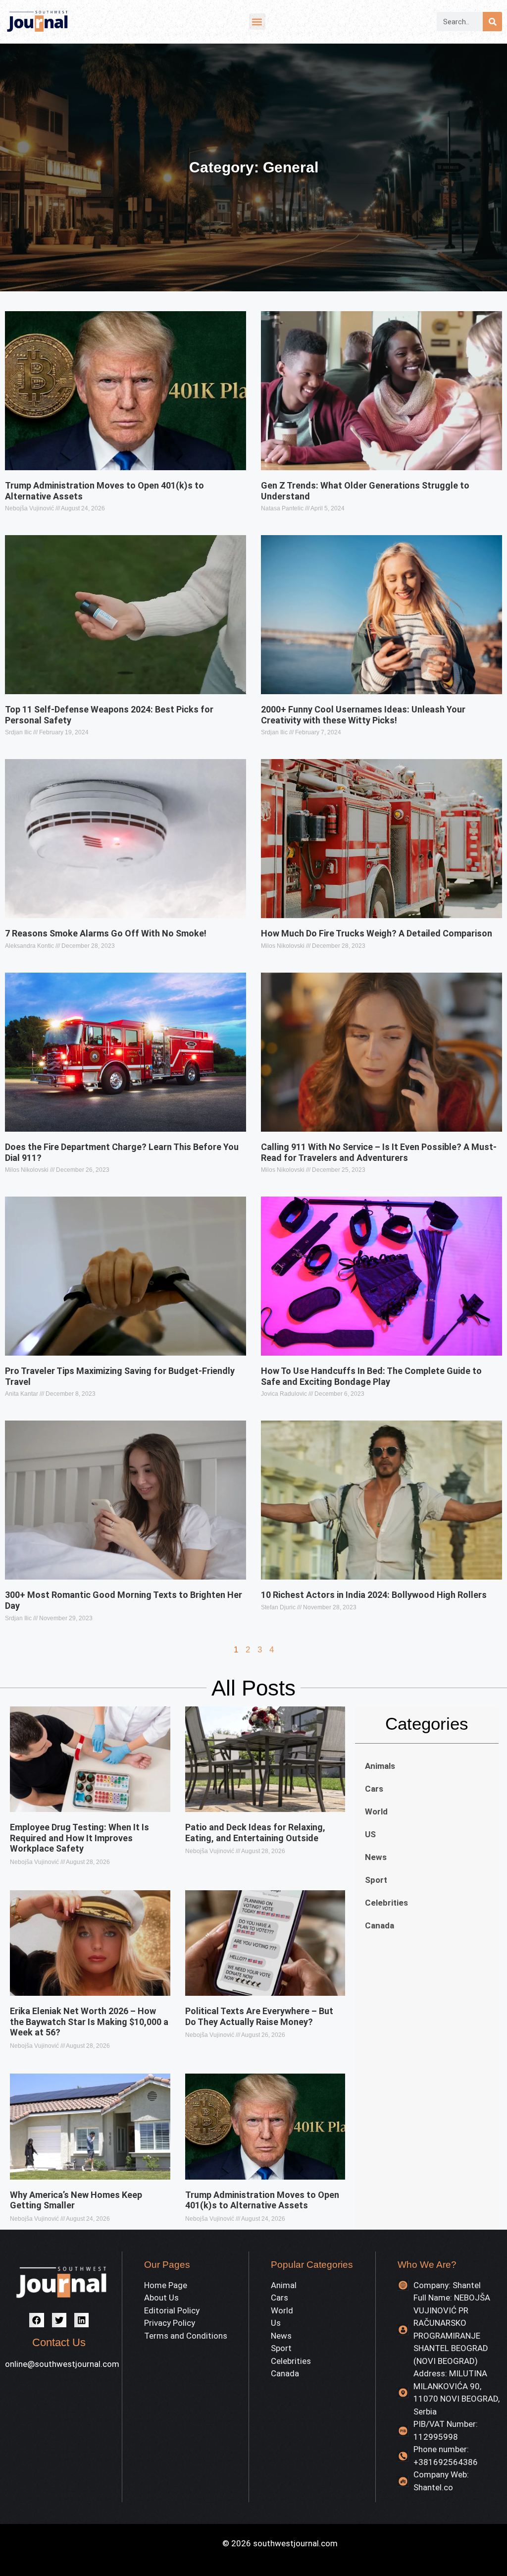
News (376, 1857)
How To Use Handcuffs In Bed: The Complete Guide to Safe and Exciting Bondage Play (371, 1376)
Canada (380, 1925)
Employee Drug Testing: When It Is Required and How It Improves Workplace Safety (79, 1838)
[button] (257, 22)
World (376, 1811)
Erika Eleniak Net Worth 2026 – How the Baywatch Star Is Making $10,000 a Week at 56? (89, 2022)
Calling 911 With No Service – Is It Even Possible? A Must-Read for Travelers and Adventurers (379, 1152)
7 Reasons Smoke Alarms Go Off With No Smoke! (106, 933)
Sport (376, 1880)
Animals (380, 1766)
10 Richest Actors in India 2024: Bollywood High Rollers (374, 1595)
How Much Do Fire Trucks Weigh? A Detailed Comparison (377, 933)
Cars (374, 1789)
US (370, 1834)
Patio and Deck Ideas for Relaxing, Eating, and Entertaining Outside (255, 1833)
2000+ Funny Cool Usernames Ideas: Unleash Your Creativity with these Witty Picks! (363, 715)
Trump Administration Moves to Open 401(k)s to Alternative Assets (262, 2200)
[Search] (492, 22)
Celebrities (386, 1903)
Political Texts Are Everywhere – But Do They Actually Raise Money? (259, 2016)
